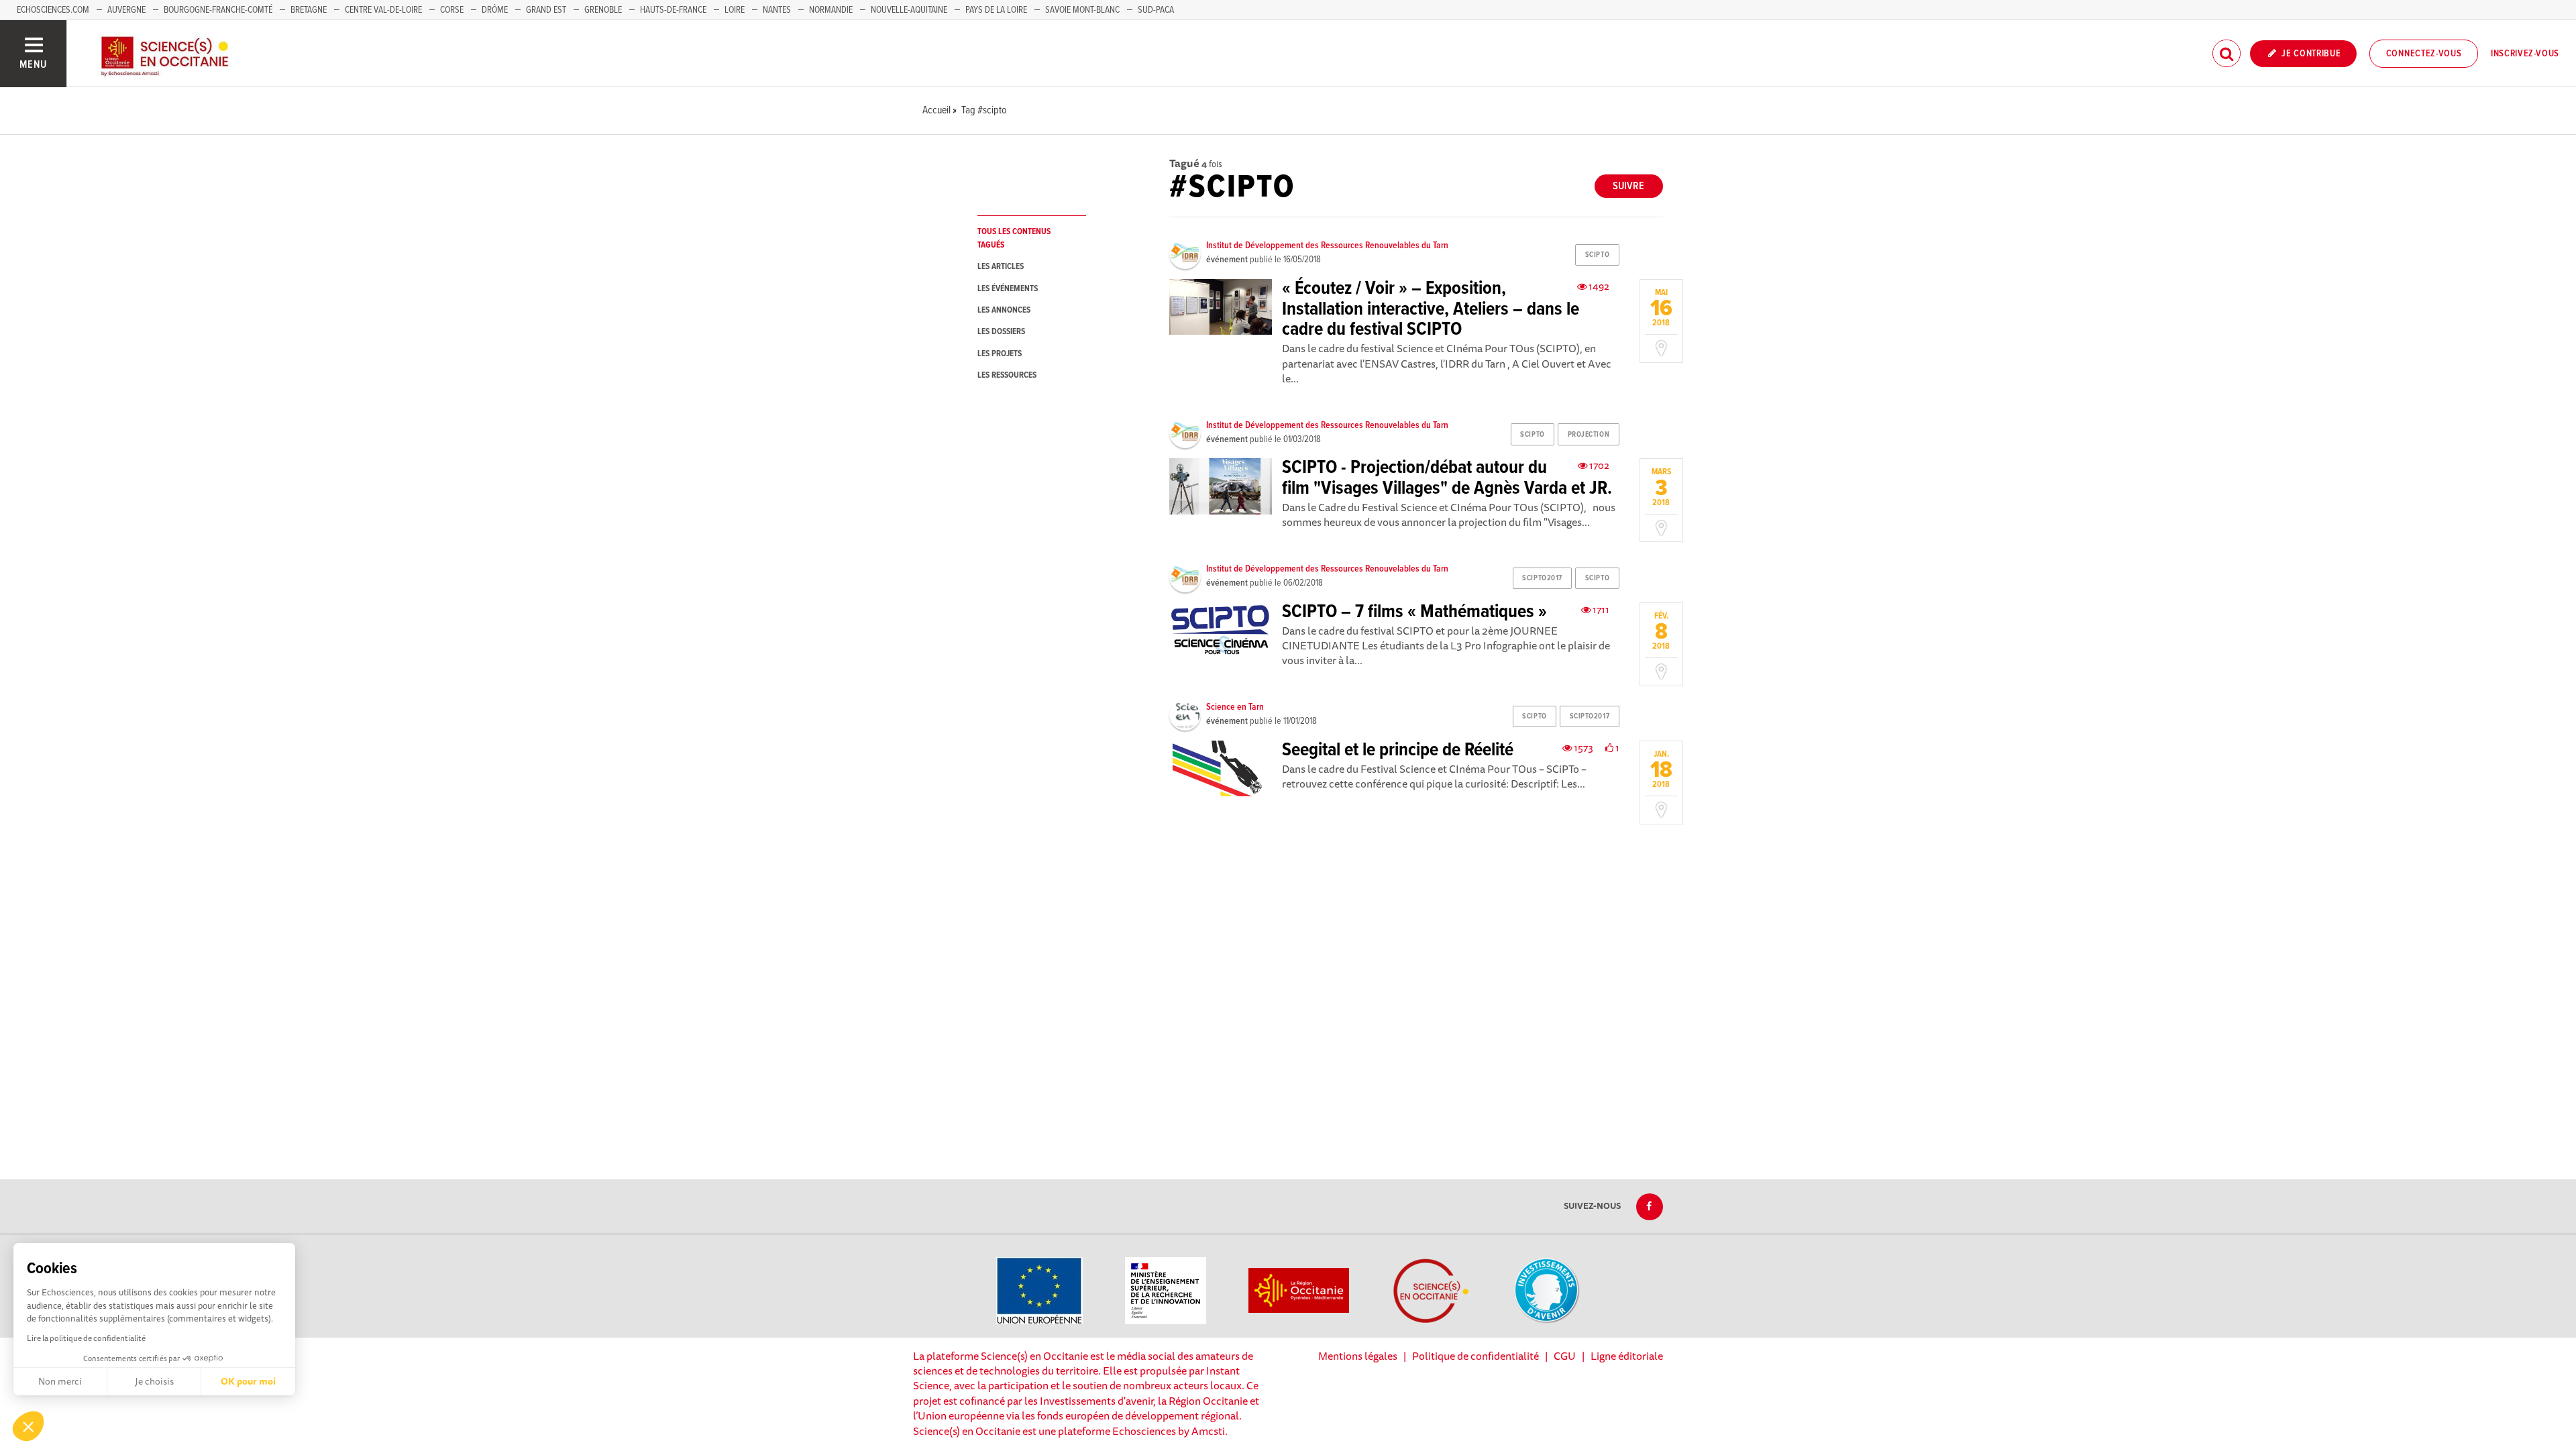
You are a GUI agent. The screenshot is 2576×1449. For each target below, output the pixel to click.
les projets (1000, 354)
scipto (1597, 255)
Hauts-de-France (673, 10)
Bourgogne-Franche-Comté (218, 10)
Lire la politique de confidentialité (86, 1338)
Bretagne (309, 10)
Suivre (1628, 186)
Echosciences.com (53, 10)
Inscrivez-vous (2525, 54)
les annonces (1004, 310)
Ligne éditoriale (1627, 1356)
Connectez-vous (2424, 54)
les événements (1008, 289)
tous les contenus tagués (1014, 238)
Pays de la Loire (996, 10)
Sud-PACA (1156, 10)
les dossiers (1001, 332)
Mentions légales (1358, 1356)
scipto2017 (1542, 578)
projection (1589, 435)
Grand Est (546, 10)
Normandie (831, 10)
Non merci (60, 1381)
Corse (452, 10)
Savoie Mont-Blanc (1082, 10)
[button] (28, 1426)
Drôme (495, 10)
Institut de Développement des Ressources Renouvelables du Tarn (1327, 246)
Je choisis (154, 1381)
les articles (1001, 267)
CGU (1565, 1356)
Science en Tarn (1235, 707)
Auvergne (126, 10)
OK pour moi (248, 1381)
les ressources (1007, 375)
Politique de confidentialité (1475, 1356)
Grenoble (604, 10)
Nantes (777, 10)
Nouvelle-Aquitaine (909, 10)
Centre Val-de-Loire (383, 10)
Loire (735, 10)
